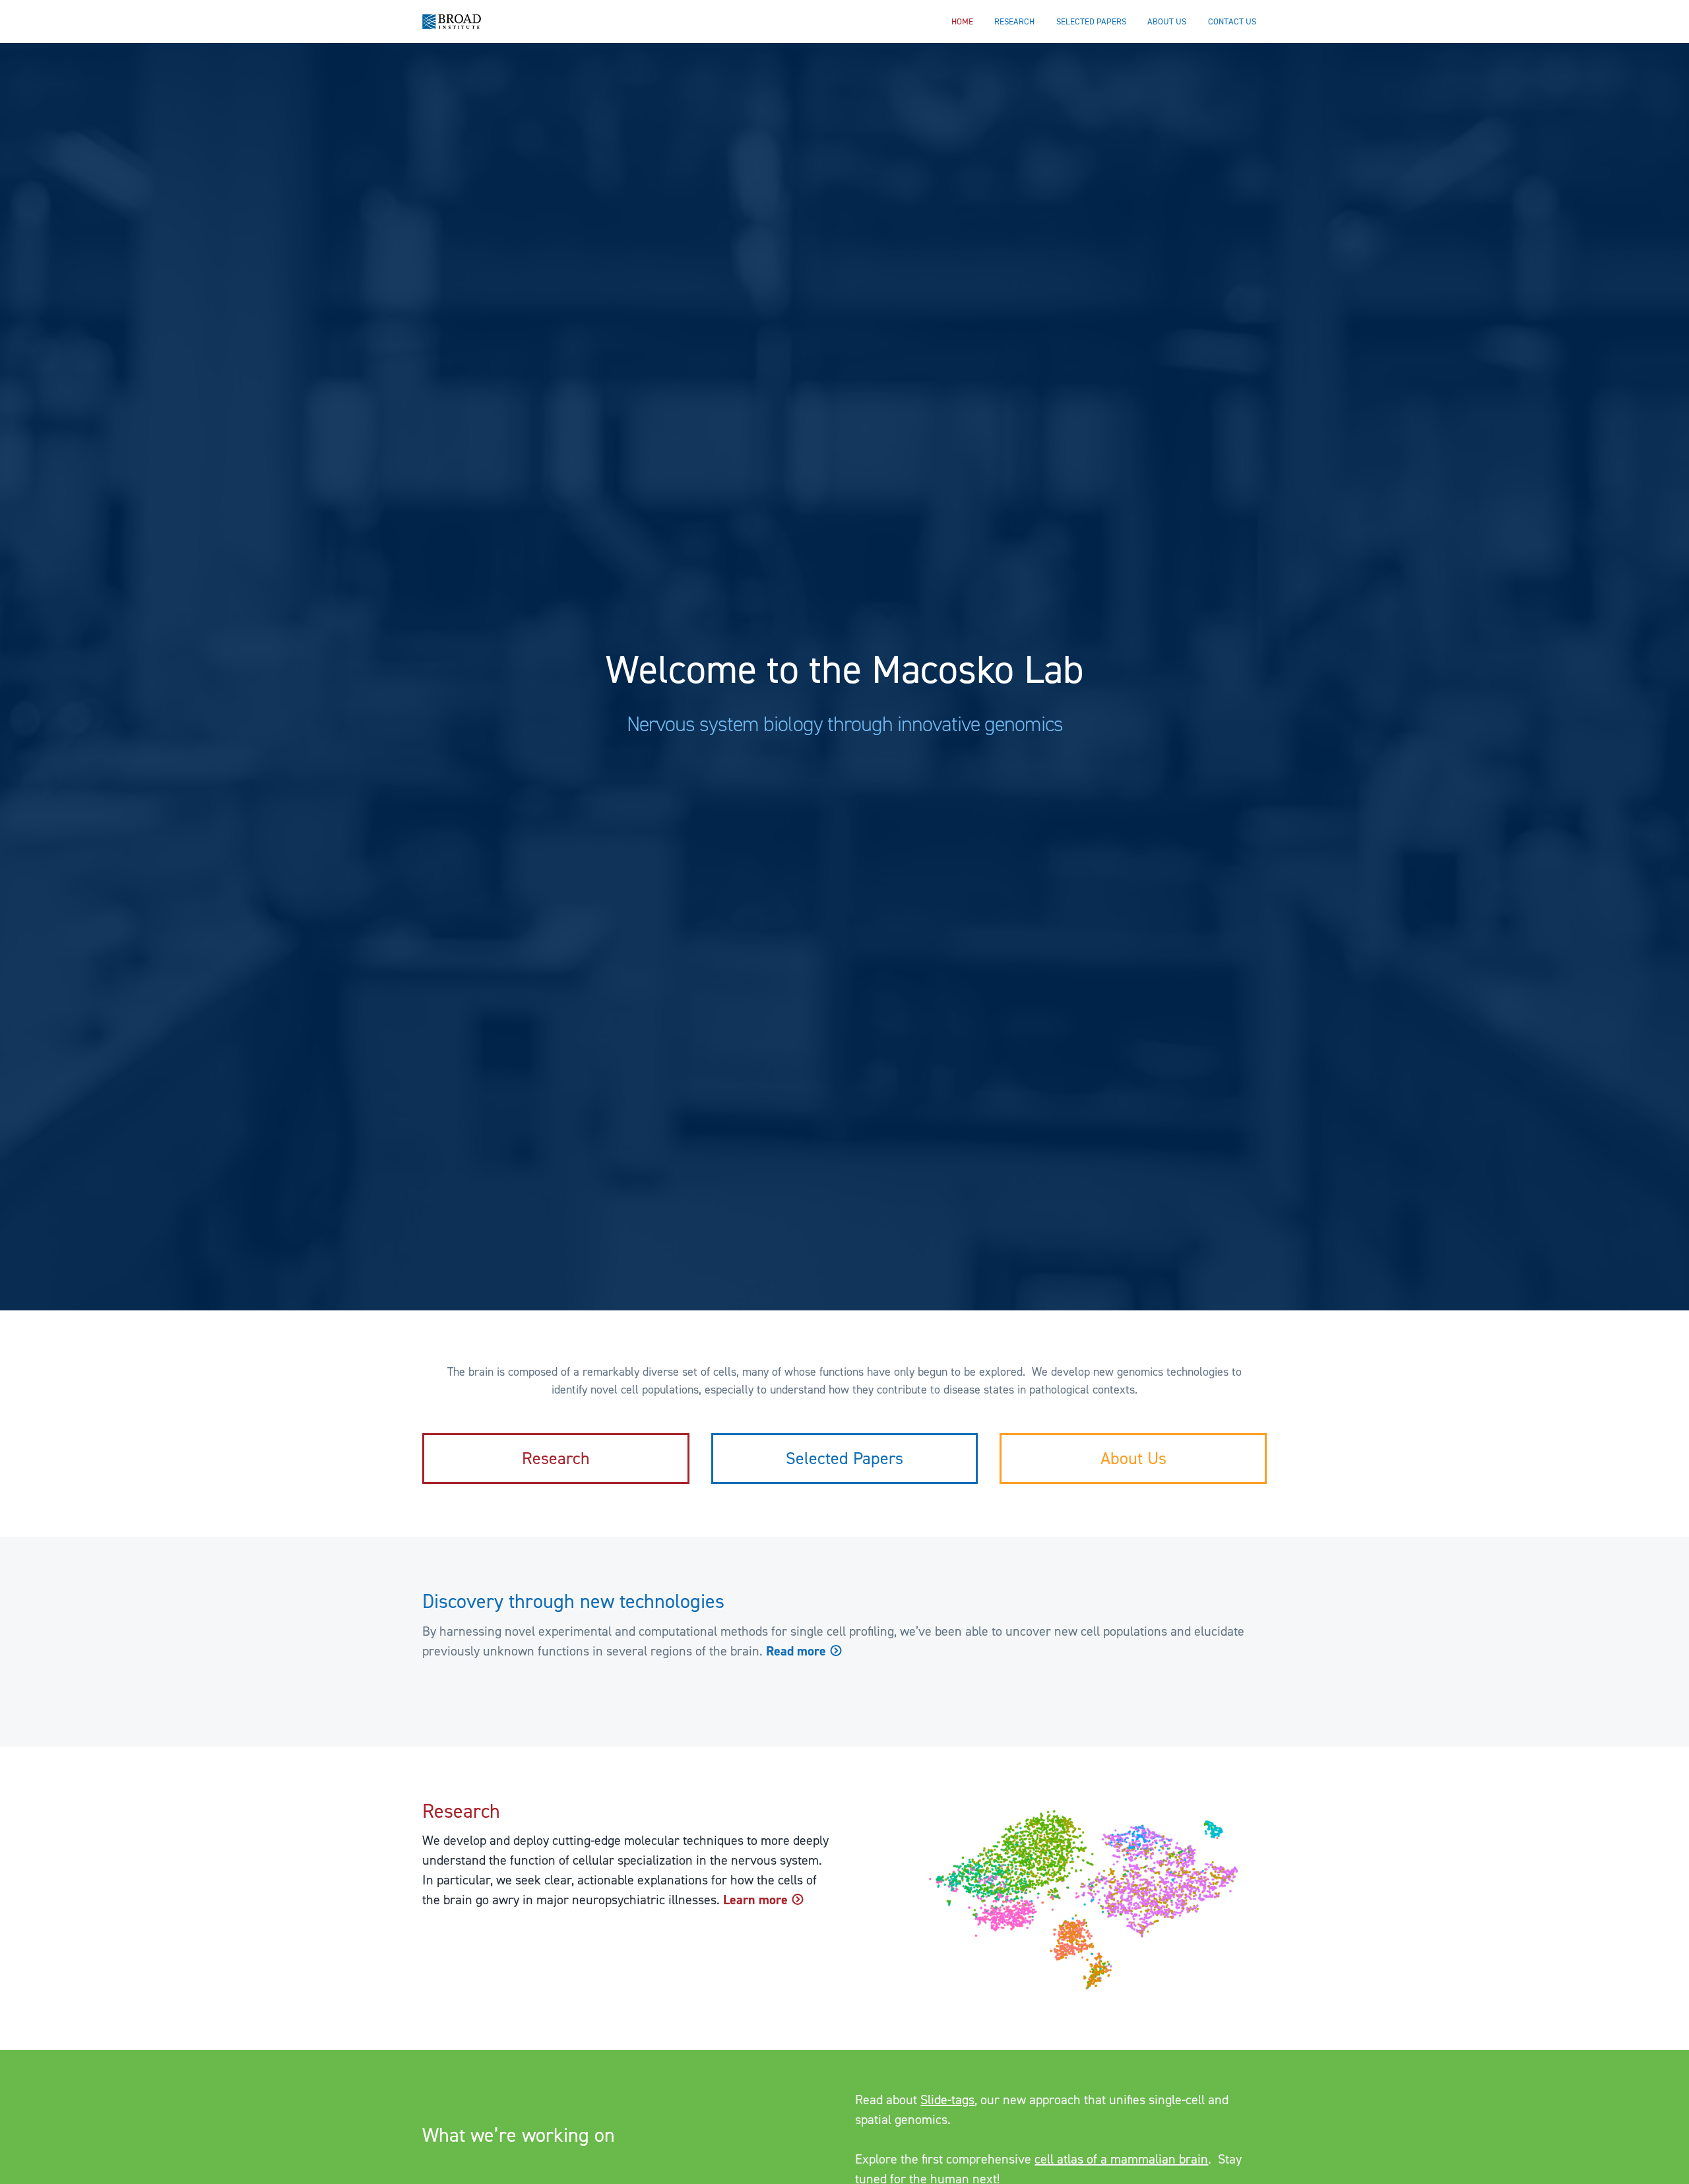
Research (556, 1458)
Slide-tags (947, 2100)
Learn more (757, 1900)
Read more (798, 1651)
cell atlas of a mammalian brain (1121, 2159)
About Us (1133, 1458)
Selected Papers (844, 1458)
